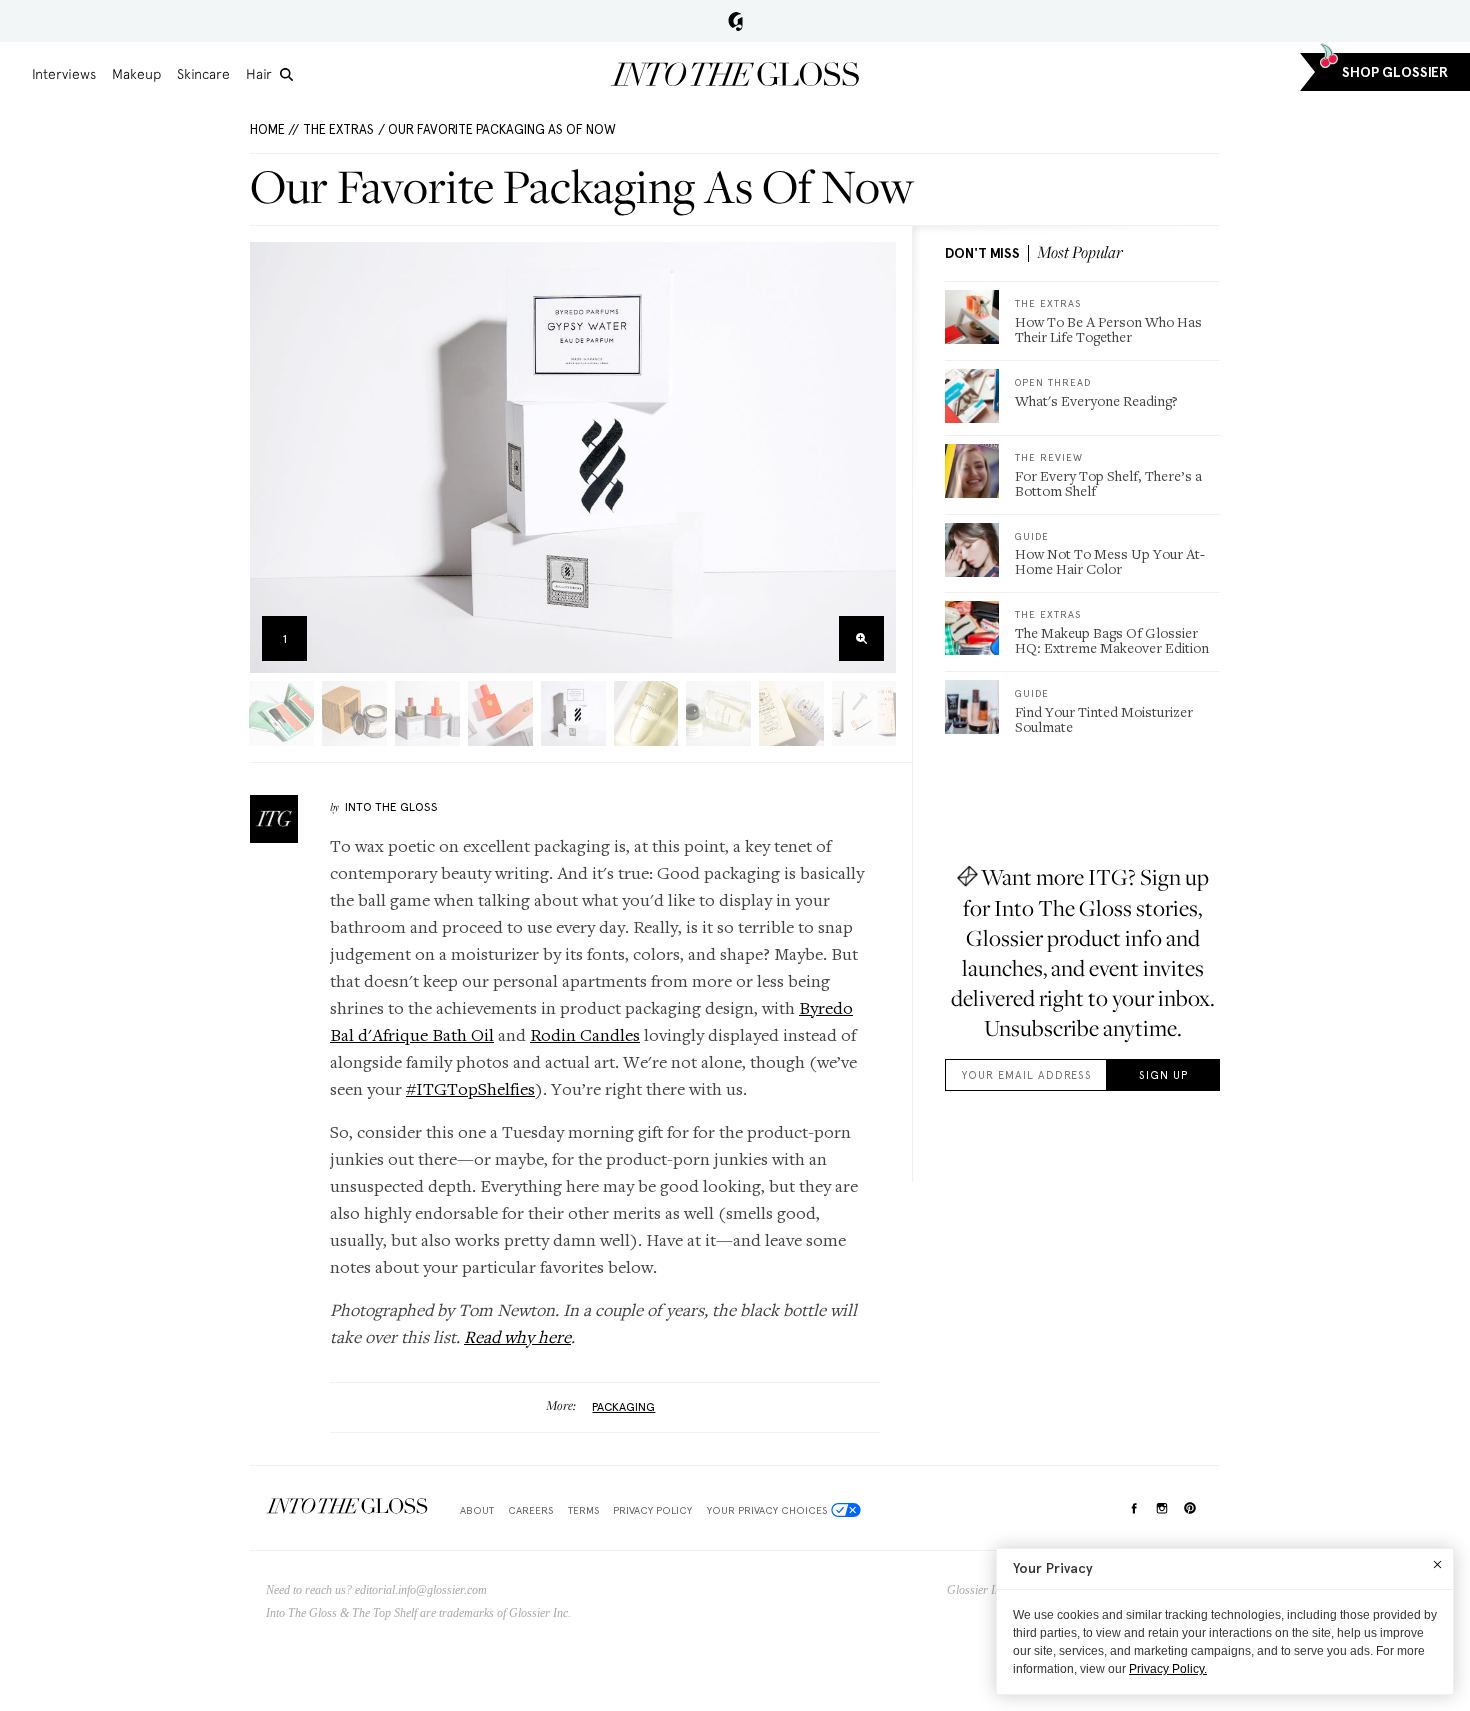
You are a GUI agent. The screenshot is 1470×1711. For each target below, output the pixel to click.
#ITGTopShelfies (470, 1088)
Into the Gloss (735, 74)
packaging (623, 1407)
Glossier (735, 21)
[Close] (1437, 1564)
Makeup (136, 74)
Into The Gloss (391, 807)
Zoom (861, 638)
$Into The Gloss (347, 1506)
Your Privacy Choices (767, 1510)
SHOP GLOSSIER (1395, 72)
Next (874, 457)
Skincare (203, 74)
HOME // (274, 129)
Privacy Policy (652, 1510)
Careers (530, 1510)
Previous (271, 457)
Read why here (517, 1336)
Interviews (64, 74)
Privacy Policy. (1168, 1669)
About (477, 1510)
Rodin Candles (585, 1034)
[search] (286, 74)
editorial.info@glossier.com (421, 1590)
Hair (259, 74)
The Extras (338, 129)
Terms (583, 1510)
